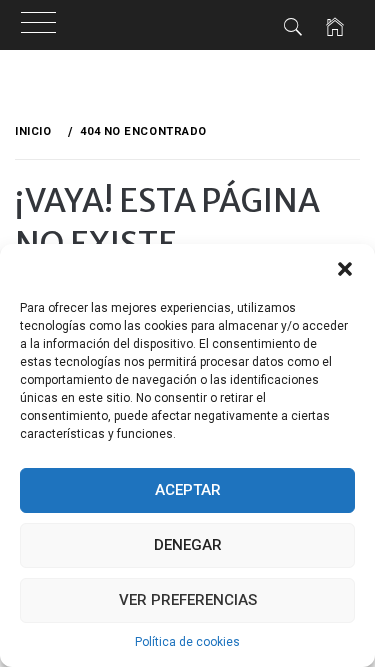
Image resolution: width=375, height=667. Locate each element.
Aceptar (188, 490)
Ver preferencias (188, 600)
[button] (345, 269)
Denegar (188, 545)
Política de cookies (187, 642)
